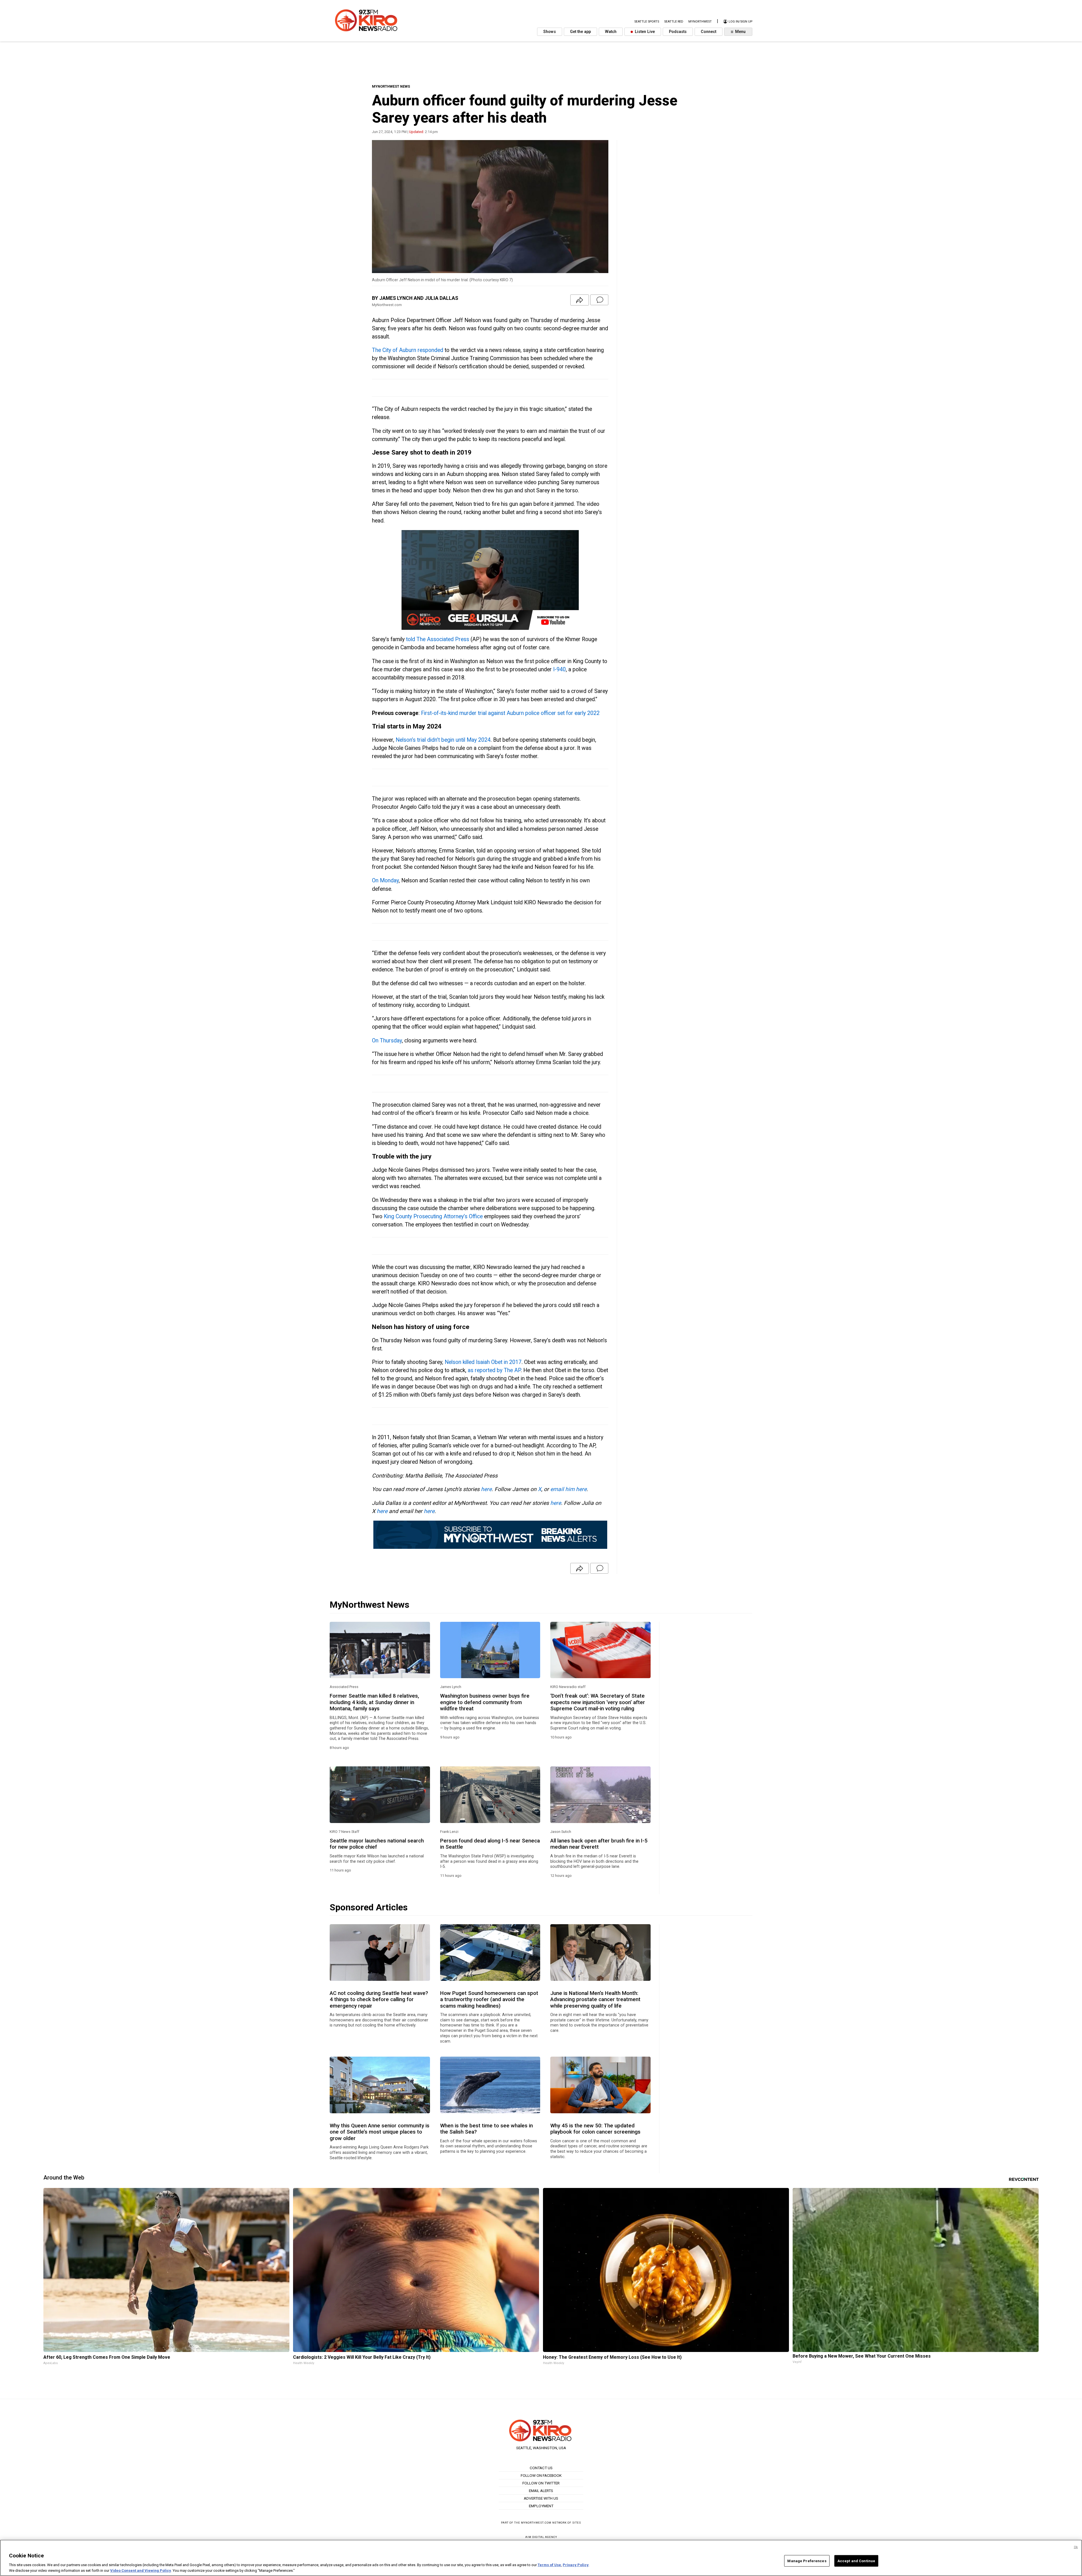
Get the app (580, 32)
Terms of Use (549, 2565)
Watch (611, 32)
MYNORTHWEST (700, 22)
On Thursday (387, 1041)
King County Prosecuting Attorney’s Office (433, 1216)
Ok (1076, 2547)
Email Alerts (541, 2491)
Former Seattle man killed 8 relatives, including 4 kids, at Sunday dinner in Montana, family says (374, 1702)
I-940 (559, 669)
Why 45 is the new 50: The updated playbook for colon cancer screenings (595, 2129)
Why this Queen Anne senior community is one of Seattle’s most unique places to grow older (380, 2132)
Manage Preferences (807, 2561)
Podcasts (678, 32)
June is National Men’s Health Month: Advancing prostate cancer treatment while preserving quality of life (595, 2000)
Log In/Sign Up (740, 22)
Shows (550, 32)
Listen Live (644, 32)
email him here (568, 1489)
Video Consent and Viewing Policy (141, 2570)
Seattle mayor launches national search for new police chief (377, 1844)
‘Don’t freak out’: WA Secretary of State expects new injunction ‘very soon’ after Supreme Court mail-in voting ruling (598, 1702)
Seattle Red (674, 22)
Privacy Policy (576, 2565)
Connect (709, 32)
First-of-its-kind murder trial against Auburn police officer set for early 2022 (510, 713)
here (486, 1489)
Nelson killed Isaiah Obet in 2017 (483, 1362)
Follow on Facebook (541, 2475)
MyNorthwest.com (536, 2523)
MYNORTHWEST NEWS (391, 86)
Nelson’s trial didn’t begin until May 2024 (443, 740)
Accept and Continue (856, 2561)
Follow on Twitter (541, 2483)
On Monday (385, 881)
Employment (541, 2506)
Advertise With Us (541, 2498)
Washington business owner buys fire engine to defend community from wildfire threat (485, 1702)
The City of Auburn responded (408, 350)
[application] (490, 580)
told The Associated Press (438, 639)
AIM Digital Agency (541, 2537)
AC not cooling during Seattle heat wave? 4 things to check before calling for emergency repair (379, 2000)
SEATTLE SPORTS (647, 22)
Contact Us (541, 2468)
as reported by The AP (494, 1370)
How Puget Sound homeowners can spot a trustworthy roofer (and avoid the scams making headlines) (489, 2000)
